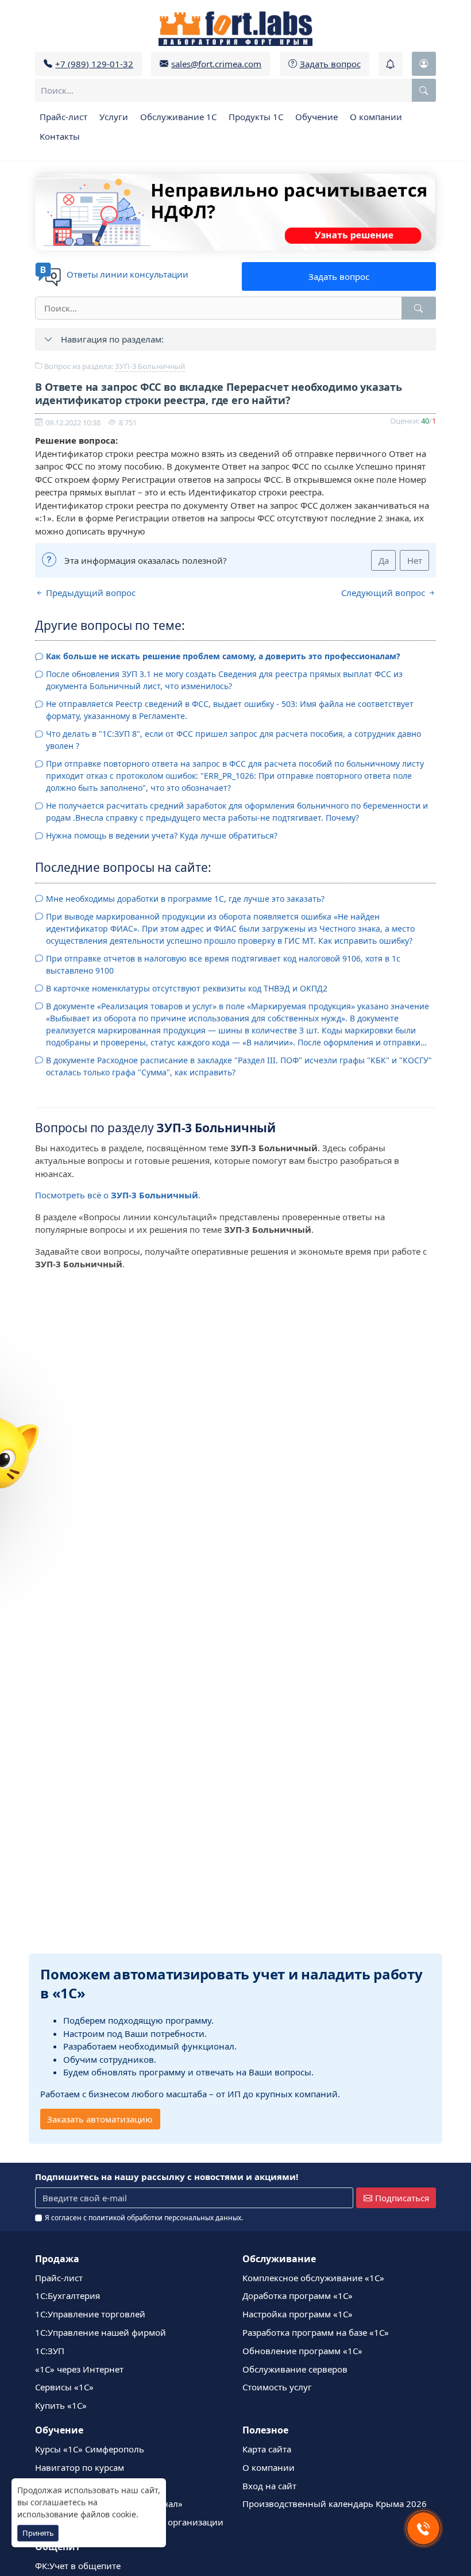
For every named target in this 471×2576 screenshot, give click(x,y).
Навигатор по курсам (80, 2467)
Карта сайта (267, 2449)
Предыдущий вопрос (90, 593)
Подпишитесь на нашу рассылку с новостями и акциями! (167, 2177)
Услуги (114, 117)
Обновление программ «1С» (302, 2351)
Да (384, 560)
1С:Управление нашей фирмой (101, 2332)
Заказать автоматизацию (100, 2119)
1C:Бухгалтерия (67, 2296)
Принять (38, 2533)
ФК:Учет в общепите (78, 2566)
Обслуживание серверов (295, 2369)
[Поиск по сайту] (424, 90)
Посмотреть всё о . (118, 1195)
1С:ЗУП (50, 2351)
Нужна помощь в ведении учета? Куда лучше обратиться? (162, 835)
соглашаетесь (58, 2502)
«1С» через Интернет (79, 2369)
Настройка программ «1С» (298, 2314)
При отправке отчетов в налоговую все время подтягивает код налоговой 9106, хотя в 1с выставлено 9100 (223, 964)
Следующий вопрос (384, 593)
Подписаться (402, 2198)
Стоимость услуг (277, 2387)
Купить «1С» (61, 2405)
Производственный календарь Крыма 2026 (335, 2504)
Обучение (316, 117)
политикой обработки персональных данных (165, 2218)
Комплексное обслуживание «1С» (313, 2278)
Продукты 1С (256, 117)
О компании (376, 117)
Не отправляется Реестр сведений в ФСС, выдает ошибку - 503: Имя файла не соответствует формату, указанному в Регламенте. (230, 710)
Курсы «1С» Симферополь (90, 2449)
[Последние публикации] (391, 64)
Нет (415, 560)
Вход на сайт (269, 2486)
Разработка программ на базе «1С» (316, 2332)
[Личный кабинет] (424, 64)
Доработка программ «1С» (298, 2296)
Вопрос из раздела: (114, 366)
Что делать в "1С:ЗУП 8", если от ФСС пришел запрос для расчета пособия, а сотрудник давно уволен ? (233, 740)
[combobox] (235, 90)
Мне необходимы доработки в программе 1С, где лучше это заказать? (185, 899)
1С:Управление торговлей (90, 2314)
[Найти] (419, 308)
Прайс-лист (63, 117)
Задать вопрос (339, 276)
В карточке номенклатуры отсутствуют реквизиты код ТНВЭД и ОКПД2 (187, 988)
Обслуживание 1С (178, 117)
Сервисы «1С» (64, 2387)
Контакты (60, 136)
